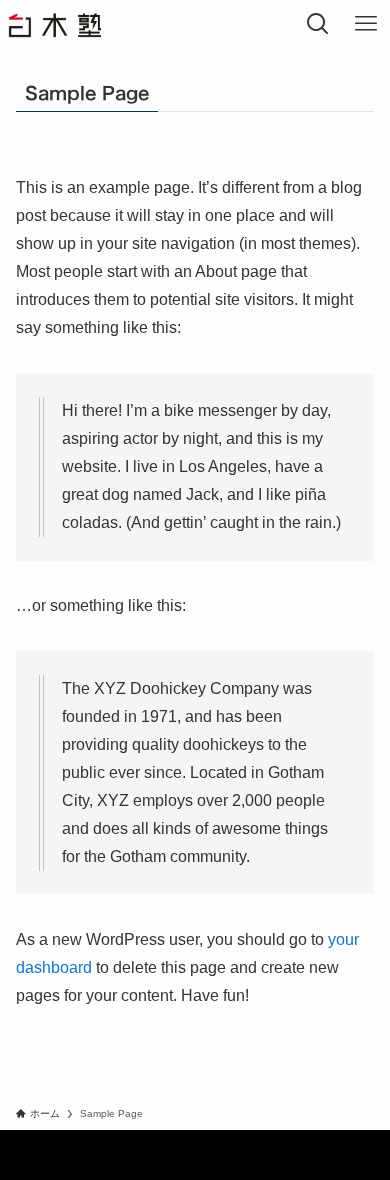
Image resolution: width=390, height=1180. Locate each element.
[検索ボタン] (318, 24)
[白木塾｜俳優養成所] (70, 24)
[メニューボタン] (366, 24)
